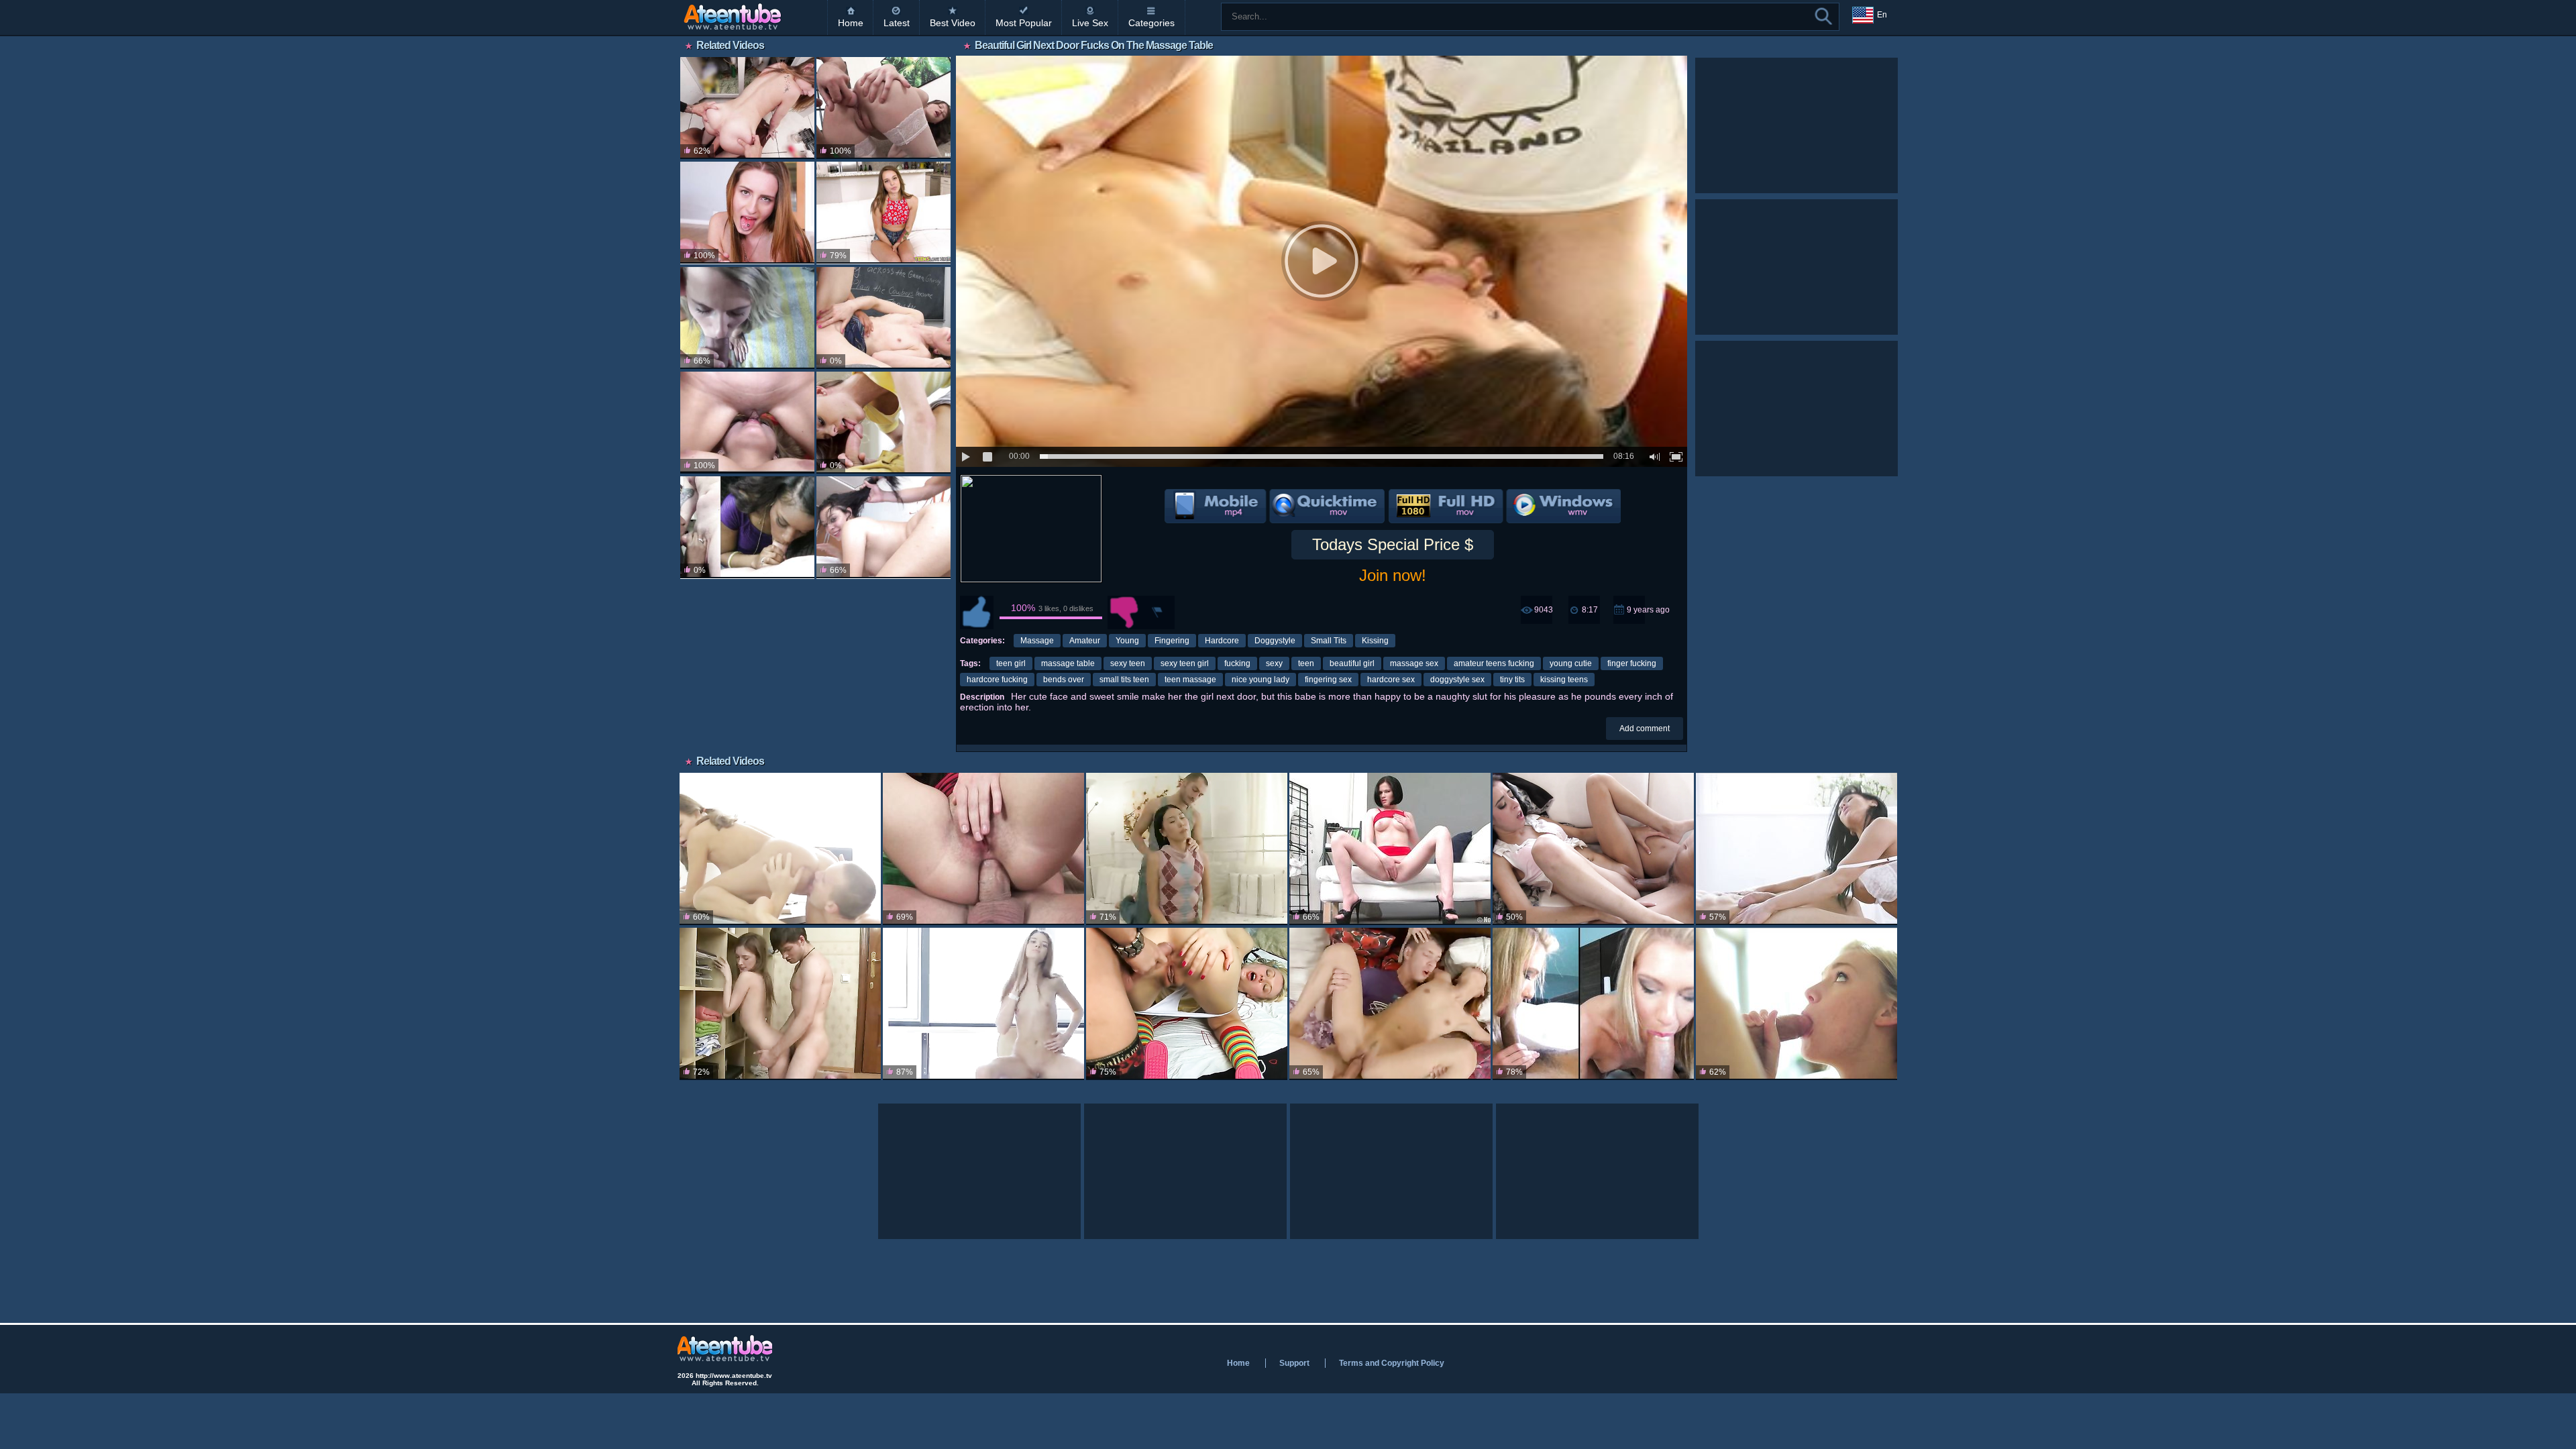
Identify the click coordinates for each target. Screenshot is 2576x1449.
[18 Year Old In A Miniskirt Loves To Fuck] (780, 849)
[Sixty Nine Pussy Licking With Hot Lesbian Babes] (747, 423)
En (1882, 15)
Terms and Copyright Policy (1392, 1363)
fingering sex (1328, 680)
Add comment (1645, 729)
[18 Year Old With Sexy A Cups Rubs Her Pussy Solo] (983, 1004)
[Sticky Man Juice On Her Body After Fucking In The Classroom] (883, 318)
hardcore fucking (997, 680)
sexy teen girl (1185, 663)
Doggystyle (1275, 641)
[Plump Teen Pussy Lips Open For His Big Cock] (747, 213)
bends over (1064, 680)
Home (851, 23)
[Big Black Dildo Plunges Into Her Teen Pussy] (1390, 849)
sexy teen (1128, 663)
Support (1294, 1363)
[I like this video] (977, 612)
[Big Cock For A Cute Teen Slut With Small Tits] (883, 213)
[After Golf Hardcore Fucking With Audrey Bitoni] (1796, 849)
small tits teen (1124, 680)
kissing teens (1564, 680)
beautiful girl (1352, 663)
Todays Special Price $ (1393, 544)
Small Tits (1329, 641)
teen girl (1011, 663)
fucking (1237, 663)
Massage (1037, 641)
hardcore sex (1391, 680)
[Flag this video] (1158, 612)
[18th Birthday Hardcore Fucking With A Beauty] (1796, 1004)
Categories (1151, 23)
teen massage (1190, 680)
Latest (897, 23)
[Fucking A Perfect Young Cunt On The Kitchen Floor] (747, 108)
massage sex (1414, 663)
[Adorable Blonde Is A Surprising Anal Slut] (1187, 1004)
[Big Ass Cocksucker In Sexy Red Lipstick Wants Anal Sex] (983, 849)
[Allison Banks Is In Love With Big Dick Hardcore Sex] (1593, 849)
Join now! (1393, 575)
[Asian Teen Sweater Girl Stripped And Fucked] (1187, 849)
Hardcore (1222, 641)
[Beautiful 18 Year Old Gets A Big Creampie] (780, 1004)
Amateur (1085, 641)
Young (1127, 641)
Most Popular (1024, 23)
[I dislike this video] (1124, 612)
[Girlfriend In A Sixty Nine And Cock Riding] (883, 423)
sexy (1274, 663)
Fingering (1172, 641)
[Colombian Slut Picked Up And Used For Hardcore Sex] (883, 527)
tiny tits (1512, 680)
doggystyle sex (1457, 680)
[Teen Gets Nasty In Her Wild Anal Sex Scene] (883, 108)
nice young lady (1260, 680)
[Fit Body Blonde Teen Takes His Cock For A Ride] (747, 318)
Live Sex (1090, 23)
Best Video (953, 23)
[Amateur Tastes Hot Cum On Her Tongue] (1593, 1004)
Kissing (1375, 641)
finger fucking (1632, 663)
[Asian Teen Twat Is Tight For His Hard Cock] (1390, 1004)
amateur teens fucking (1494, 663)
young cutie (1571, 663)
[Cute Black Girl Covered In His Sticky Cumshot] (747, 527)
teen (1306, 663)
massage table (1068, 663)
